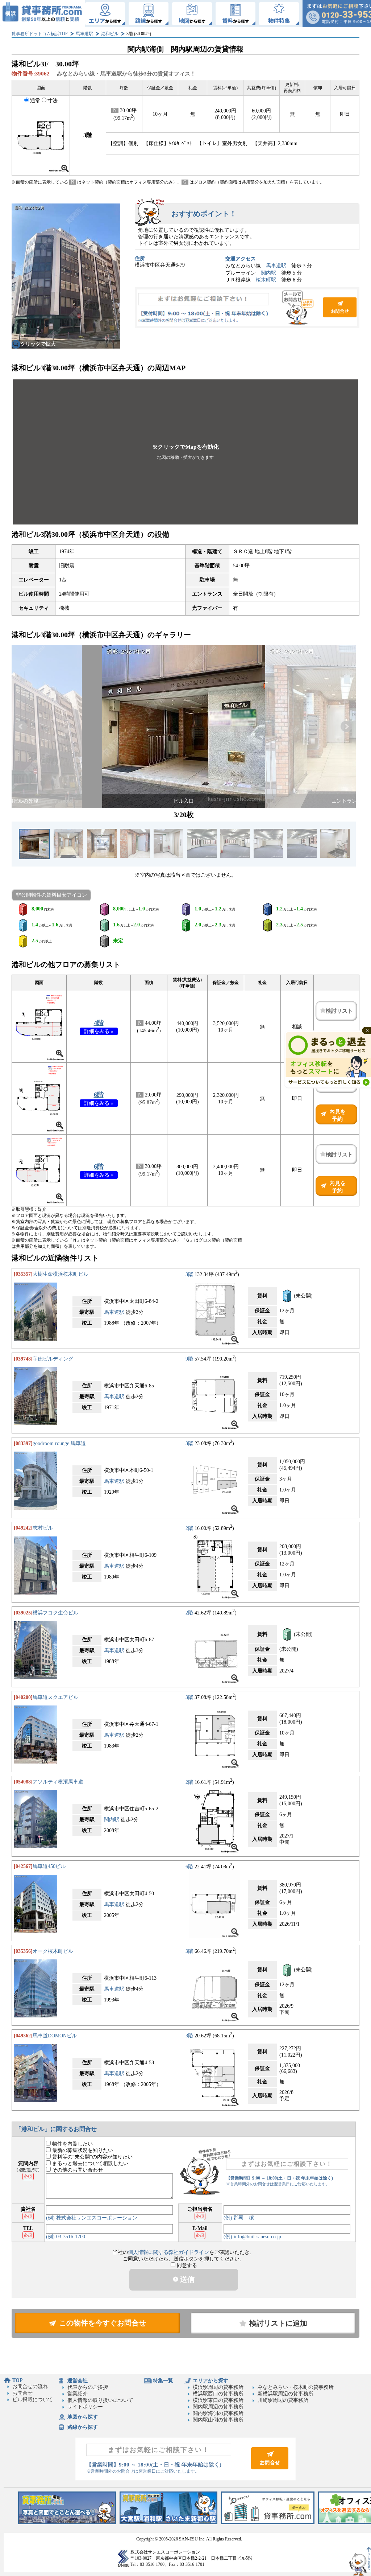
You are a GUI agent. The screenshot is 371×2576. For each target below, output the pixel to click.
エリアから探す (210, 2381)
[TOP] (43, 14)
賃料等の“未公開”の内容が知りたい (92, 2157)
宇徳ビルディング (53, 1359)
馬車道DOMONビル (55, 2036)
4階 (99, 1023)
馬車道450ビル (49, 1866)
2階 (189, 1528)
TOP (18, 2380)
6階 (99, 1095)
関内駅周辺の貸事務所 (218, 2407)
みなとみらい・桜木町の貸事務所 (296, 2387)
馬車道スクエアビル (55, 1697)
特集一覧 (163, 2381)
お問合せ (247, 308)
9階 (189, 1359)
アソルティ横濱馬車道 (58, 1782)
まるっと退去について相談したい (89, 2163)
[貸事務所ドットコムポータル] (268, 2522)
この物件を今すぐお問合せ (103, 2323)
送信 (186, 2279)
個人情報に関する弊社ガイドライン (168, 2252)
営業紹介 (78, 2394)
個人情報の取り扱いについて (100, 2400)
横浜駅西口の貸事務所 (218, 2394)
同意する (186, 2265)
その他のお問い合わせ (77, 2170)
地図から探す (83, 2417)
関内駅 (268, 273)
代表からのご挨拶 (88, 2387)
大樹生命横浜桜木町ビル (61, 1274)
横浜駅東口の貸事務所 (218, 2400)
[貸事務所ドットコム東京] (67, 2522)
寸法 (53, 101)
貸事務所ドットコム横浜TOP (40, 34)
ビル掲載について (33, 2400)
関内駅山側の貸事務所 (218, 2420)
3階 (189, 1274)
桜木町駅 (266, 280)
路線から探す (83, 2427)
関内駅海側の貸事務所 (218, 2413)
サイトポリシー (85, 2407)
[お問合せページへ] (270, 2468)
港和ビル (110, 34)
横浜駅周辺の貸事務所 (218, 2387)
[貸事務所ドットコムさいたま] (168, 2522)
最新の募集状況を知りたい (82, 2150)
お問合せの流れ (30, 2386)
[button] (185, 452)
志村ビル (43, 1528)
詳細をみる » (99, 1031)
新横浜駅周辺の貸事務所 (285, 2394)
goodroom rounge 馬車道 (59, 1443)
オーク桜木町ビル (53, 1951)
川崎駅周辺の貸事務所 (283, 2400)
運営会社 (78, 2381)
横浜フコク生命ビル (55, 1613)
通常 (35, 101)
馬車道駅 (84, 34)
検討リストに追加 (278, 2323)
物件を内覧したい (72, 2144)
